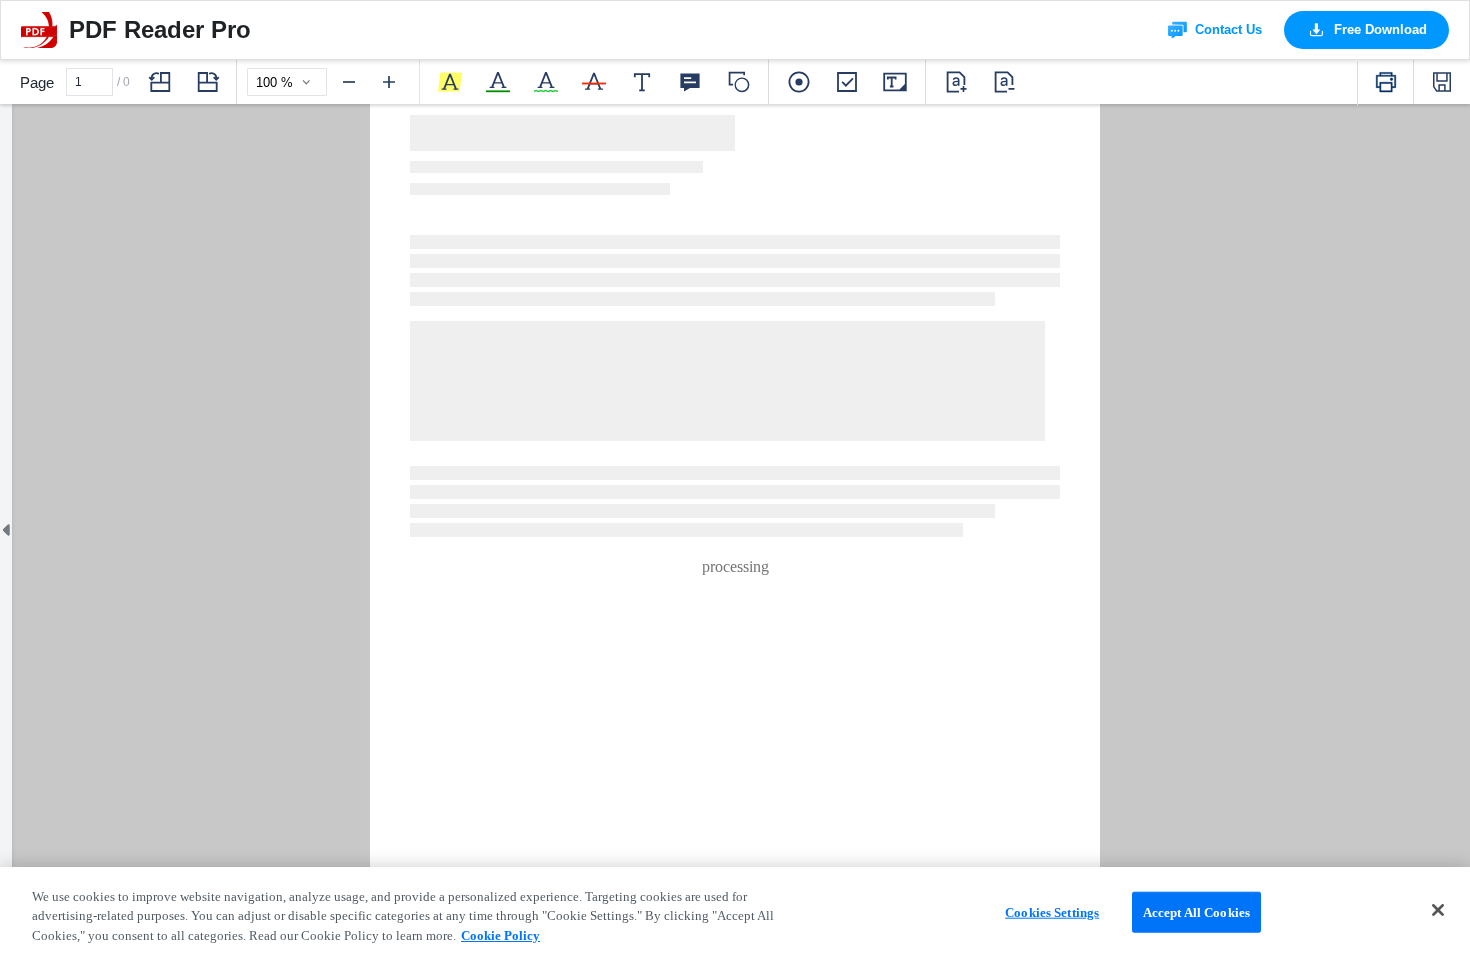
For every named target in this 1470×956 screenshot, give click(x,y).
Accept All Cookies (1196, 911)
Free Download (1380, 29)
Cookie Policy (500, 935)
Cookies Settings (1052, 911)
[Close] (1438, 910)
